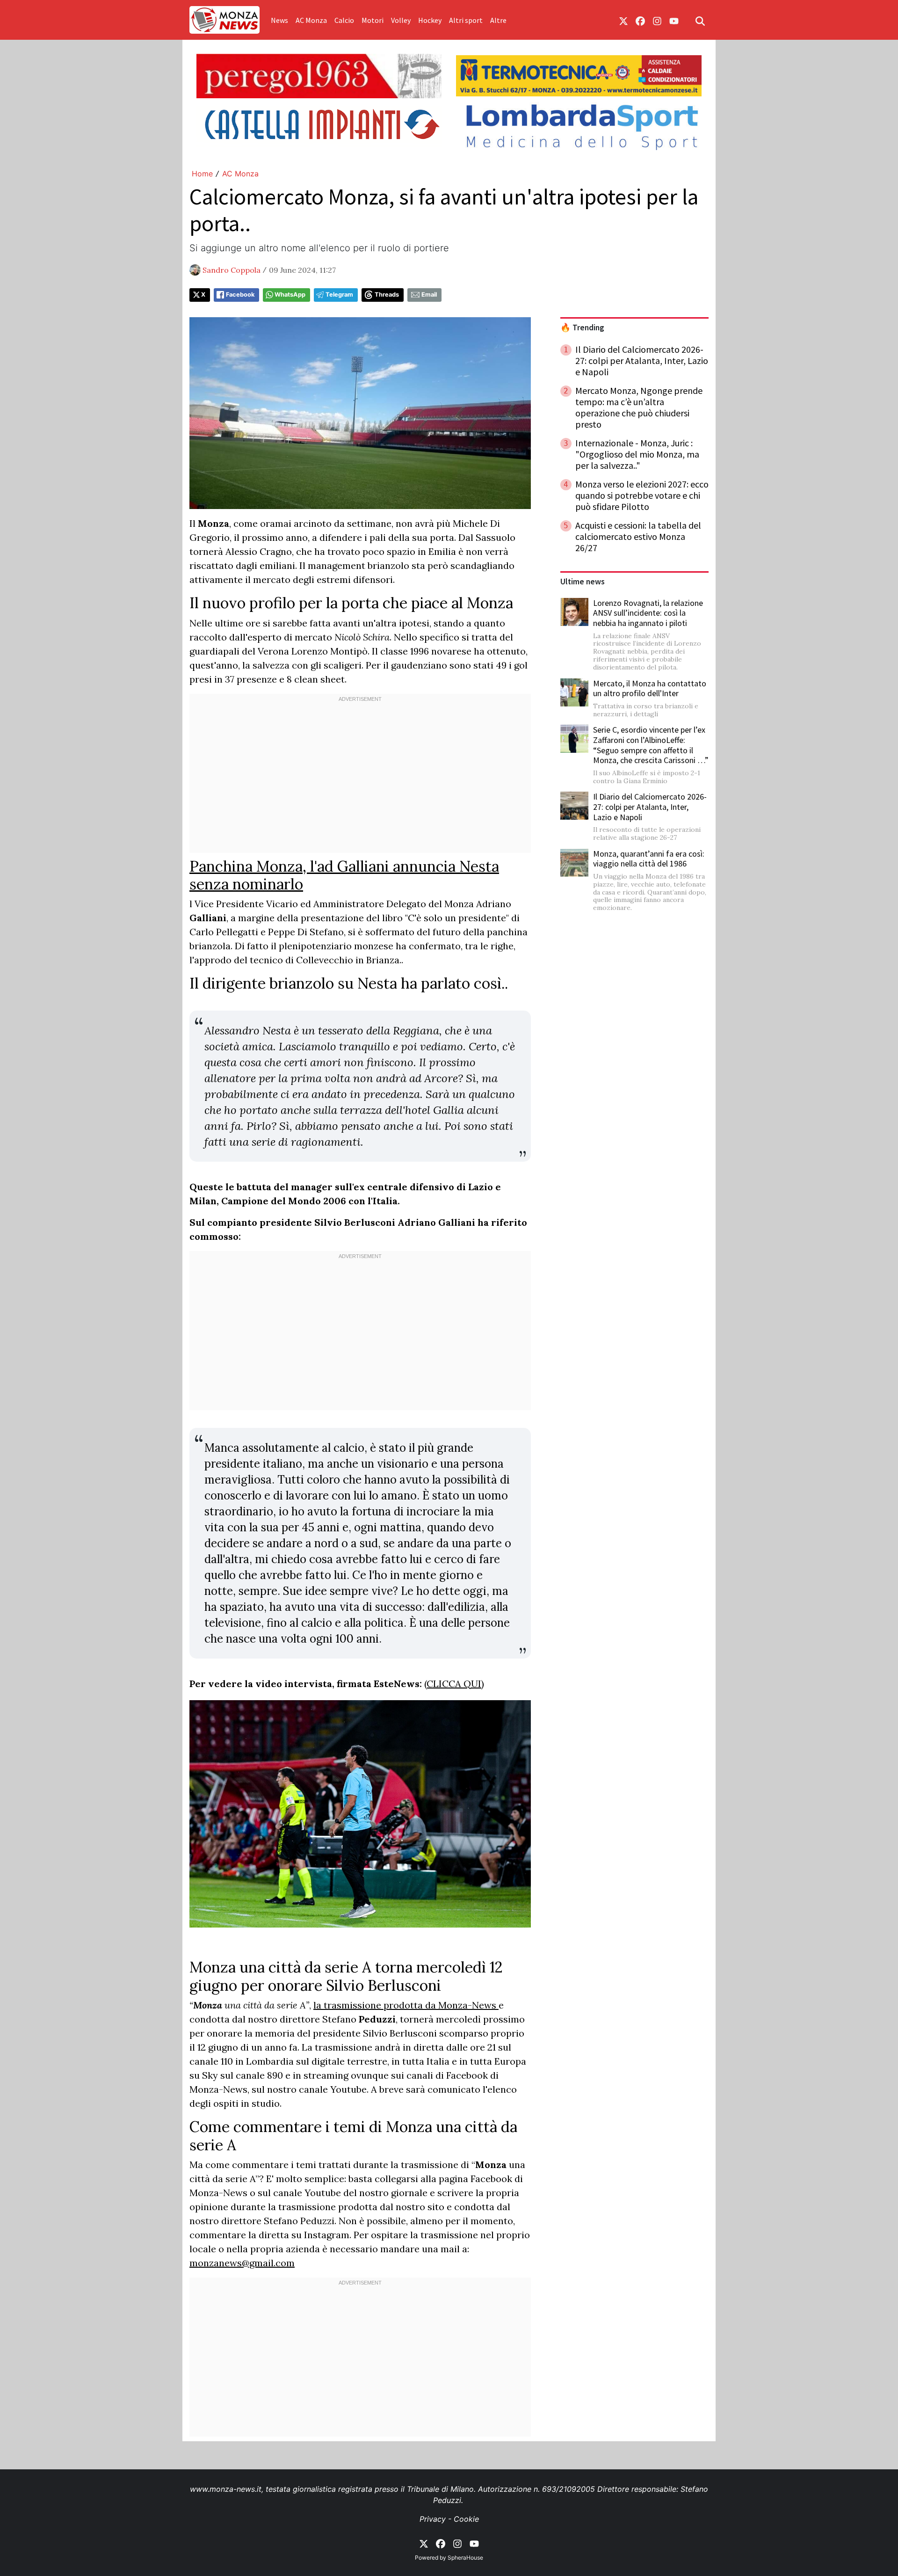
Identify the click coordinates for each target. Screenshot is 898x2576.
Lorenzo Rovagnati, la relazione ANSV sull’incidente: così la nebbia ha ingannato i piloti (648, 613)
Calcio (344, 20)
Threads (387, 295)
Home (202, 174)
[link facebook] (640, 20)
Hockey (430, 20)
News (279, 20)
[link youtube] (674, 20)
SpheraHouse (465, 2558)
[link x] (623, 20)
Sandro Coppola (232, 270)
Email (429, 295)
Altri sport (466, 20)
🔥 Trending (582, 327)
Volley (401, 20)
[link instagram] (657, 20)
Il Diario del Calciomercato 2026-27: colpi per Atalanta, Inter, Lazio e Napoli (650, 807)
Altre (498, 20)
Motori (373, 20)
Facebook (240, 295)
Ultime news (583, 582)
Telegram (339, 295)
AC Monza (311, 20)
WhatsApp (290, 295)
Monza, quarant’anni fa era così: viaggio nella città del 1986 (649, 859)
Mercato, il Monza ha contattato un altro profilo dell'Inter (650, 688)
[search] (700, 20)
